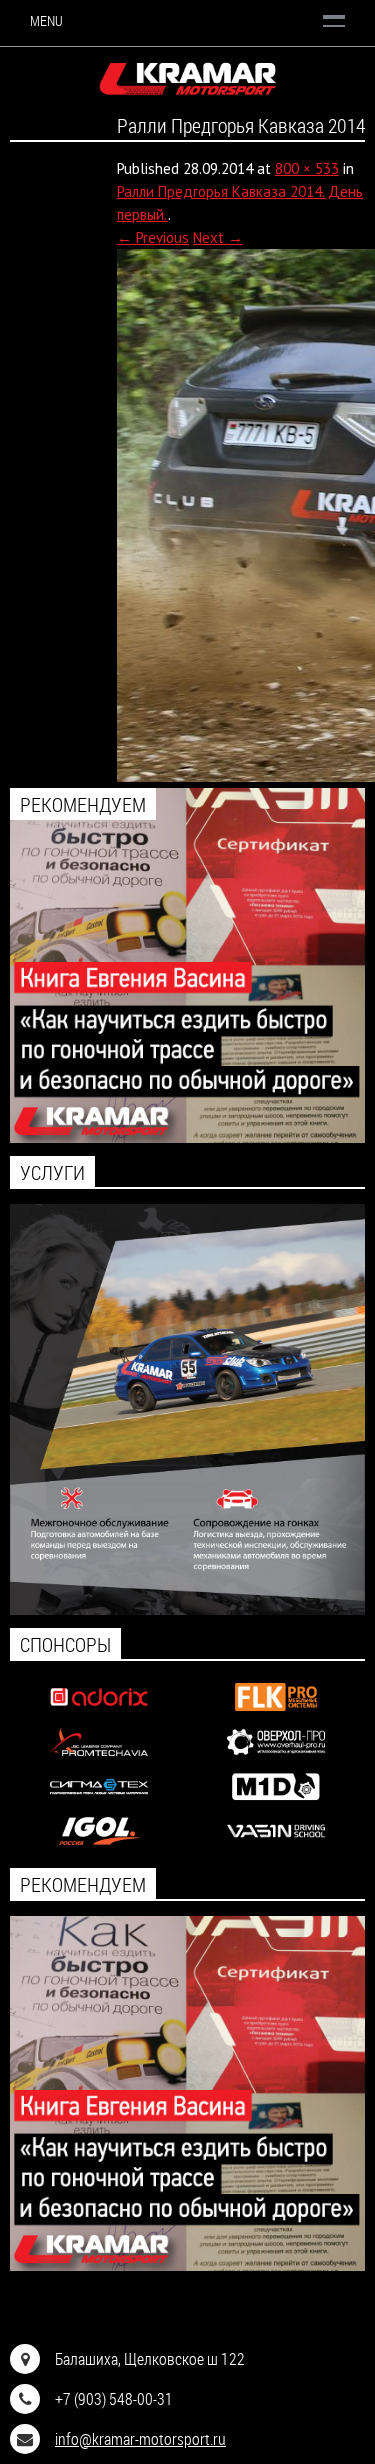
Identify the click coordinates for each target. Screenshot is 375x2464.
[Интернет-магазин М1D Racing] (276, 1801)
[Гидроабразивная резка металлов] (99, 1801)
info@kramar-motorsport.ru (140, 2438)
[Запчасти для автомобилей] (99, 1712)
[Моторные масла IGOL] (99, 1846)
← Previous (153, 237)
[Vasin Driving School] (276, 1846)
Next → (218, 237)
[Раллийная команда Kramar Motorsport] (187, 79)
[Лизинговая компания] (99, 1757)
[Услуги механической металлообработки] (276, 1757)
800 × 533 (307, 168)
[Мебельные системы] (276, 1712)
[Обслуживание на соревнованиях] (187, 1609)
